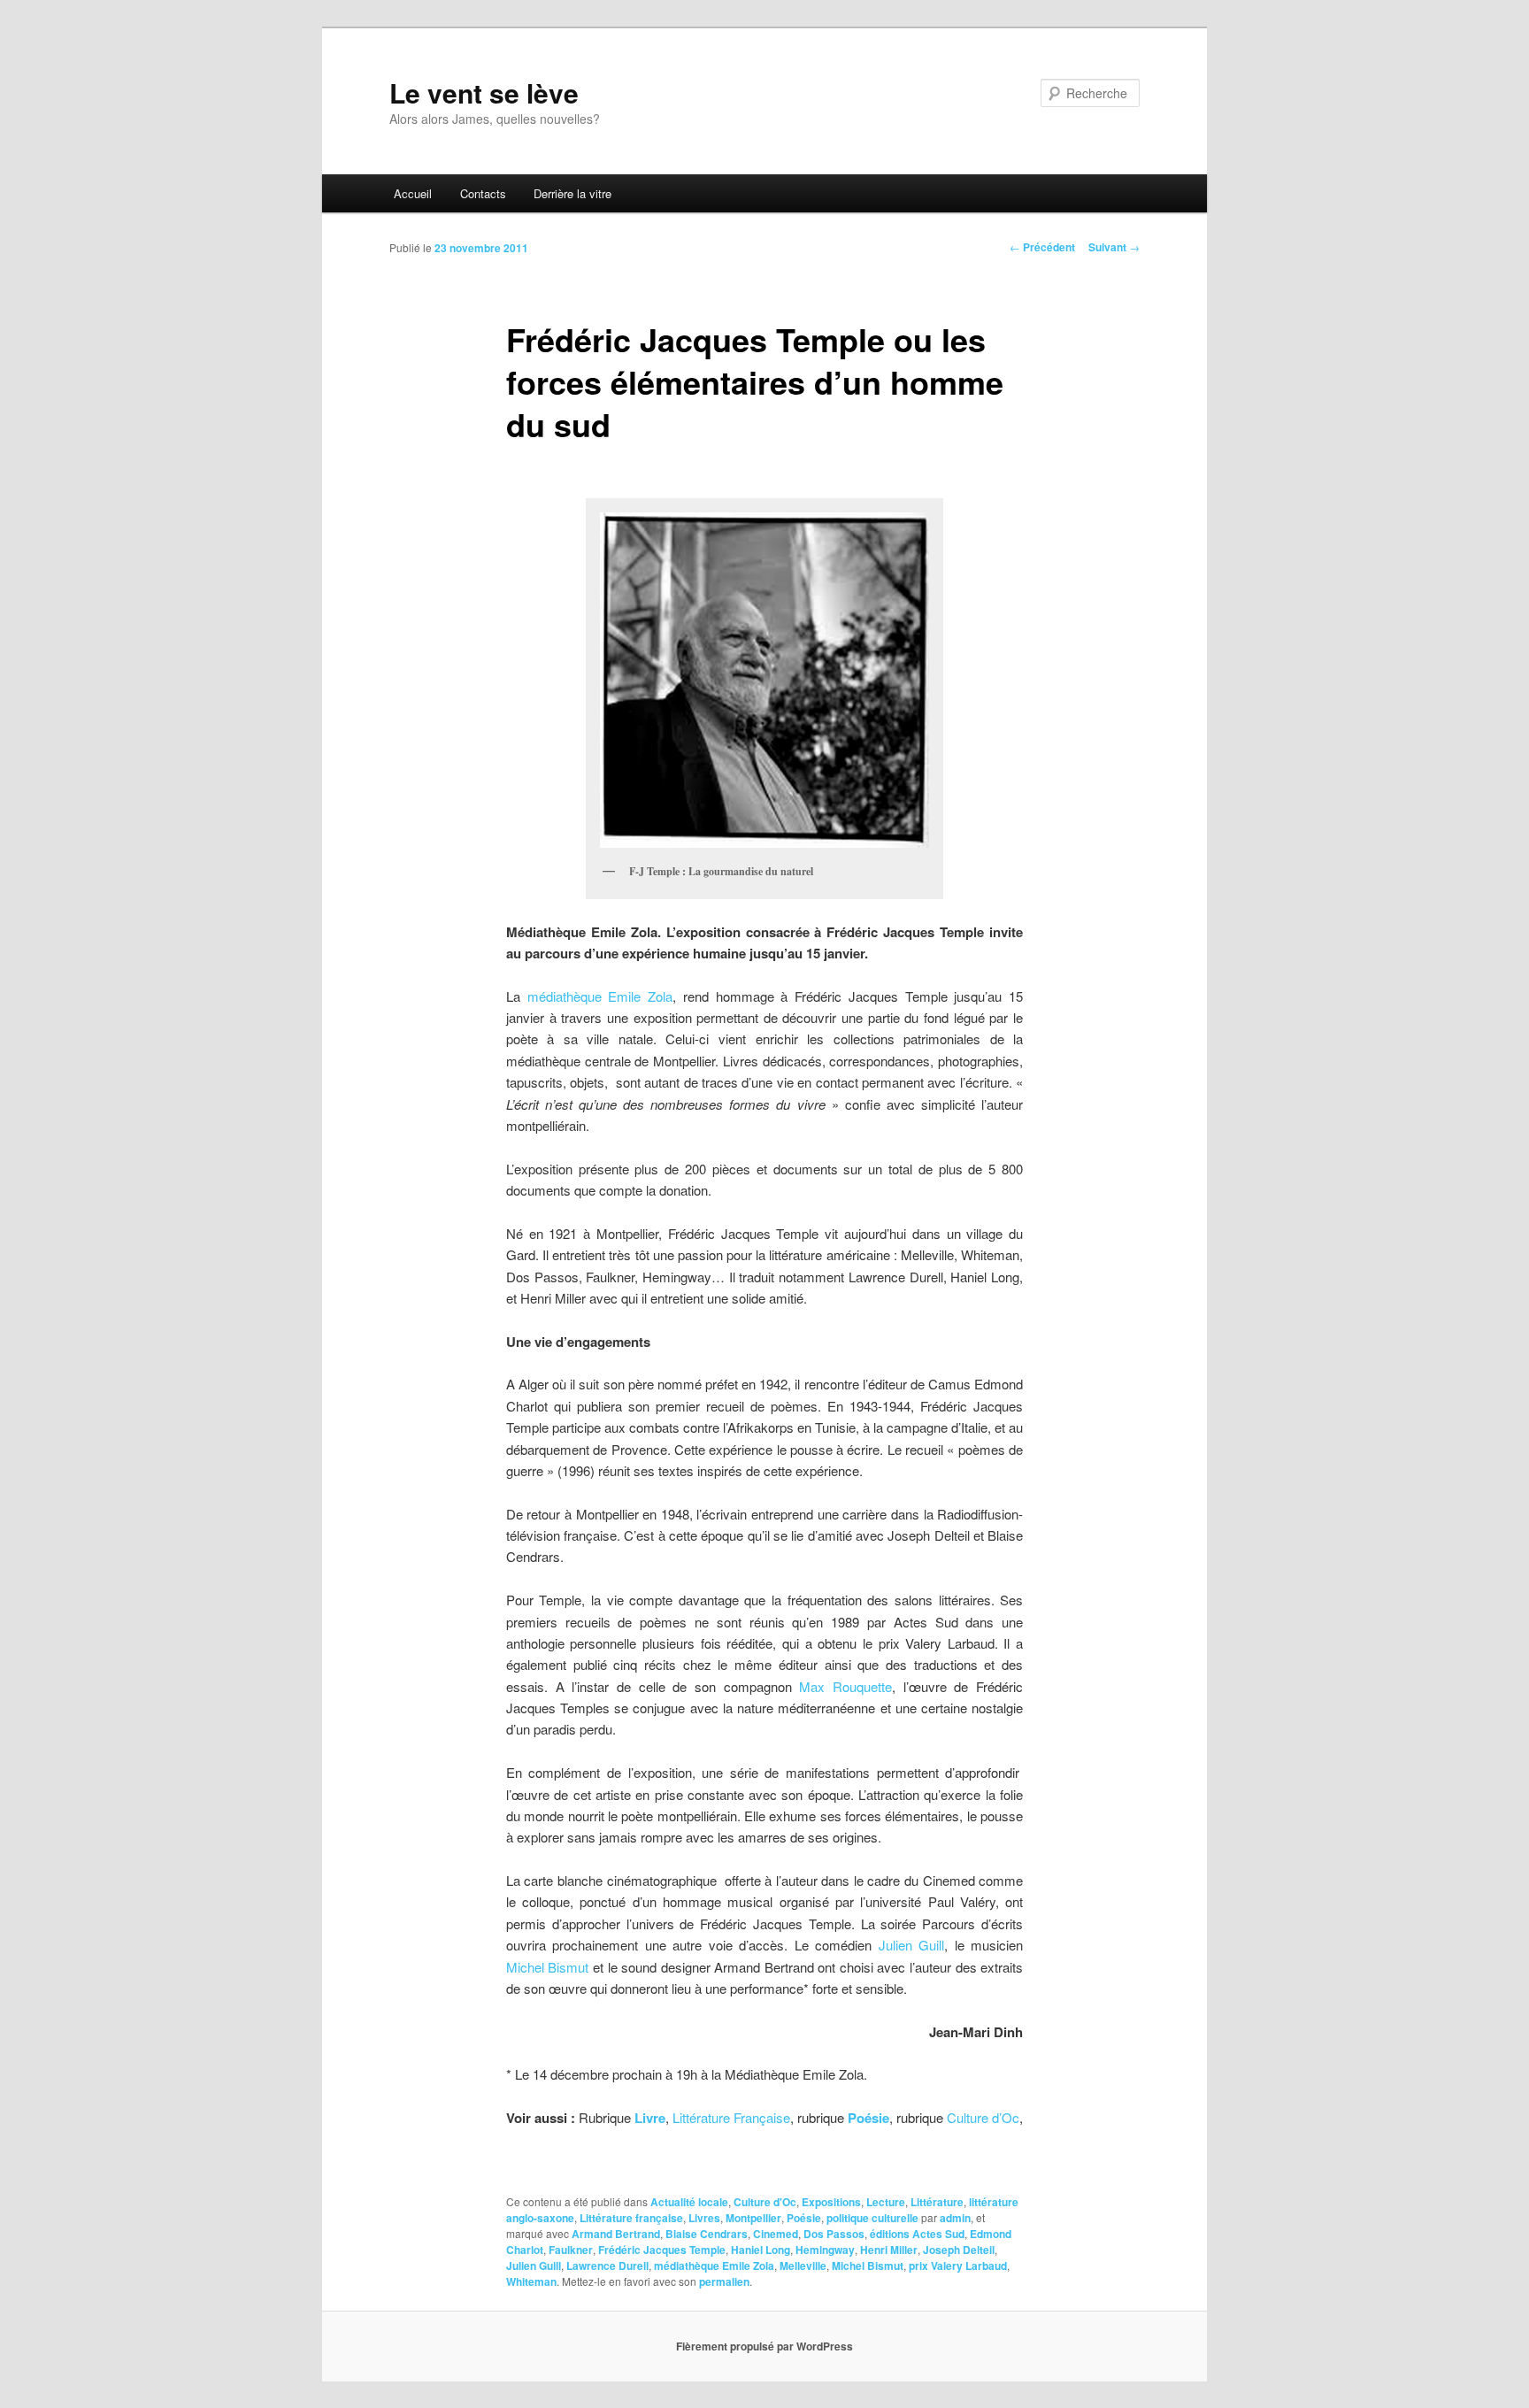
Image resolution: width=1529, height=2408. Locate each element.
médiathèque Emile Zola (600, 996)
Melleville (803, 2266)
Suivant (1114, 247)
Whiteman (531, 2281)
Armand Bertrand (616, 2234)
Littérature (937, 2202)
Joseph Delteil (959, 2250)
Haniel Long (761, 2250)
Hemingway (825, 2250)
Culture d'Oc (765, 2202)
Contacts (483, 193)
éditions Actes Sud (917, 2234)
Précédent (1042, 247)
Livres (704, 2218)
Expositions (831, 2202)
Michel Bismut (549, 1967)
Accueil (413, 193)
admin (955, 2218)
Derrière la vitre (572, 193)
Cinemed (776, 2234)
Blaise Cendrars (707, 2234)
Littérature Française (731, 2117)
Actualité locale (689, 2202)
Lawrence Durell (607, 2266)
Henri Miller (889, 2250)
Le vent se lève (484, 92)
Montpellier (753, 2218)
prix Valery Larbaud (958, 2266)
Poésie (804, 2218)
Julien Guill (911, 1945)
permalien (724, 2281)
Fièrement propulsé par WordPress (764, 2346)
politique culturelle (872, 2218)
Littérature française (631, 2218)
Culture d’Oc (983, 2117)
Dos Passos (834, 2234)
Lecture (886, 2202)
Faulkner (571, 2250)
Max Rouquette (845, 1686)
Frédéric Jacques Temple (662, 2250)
